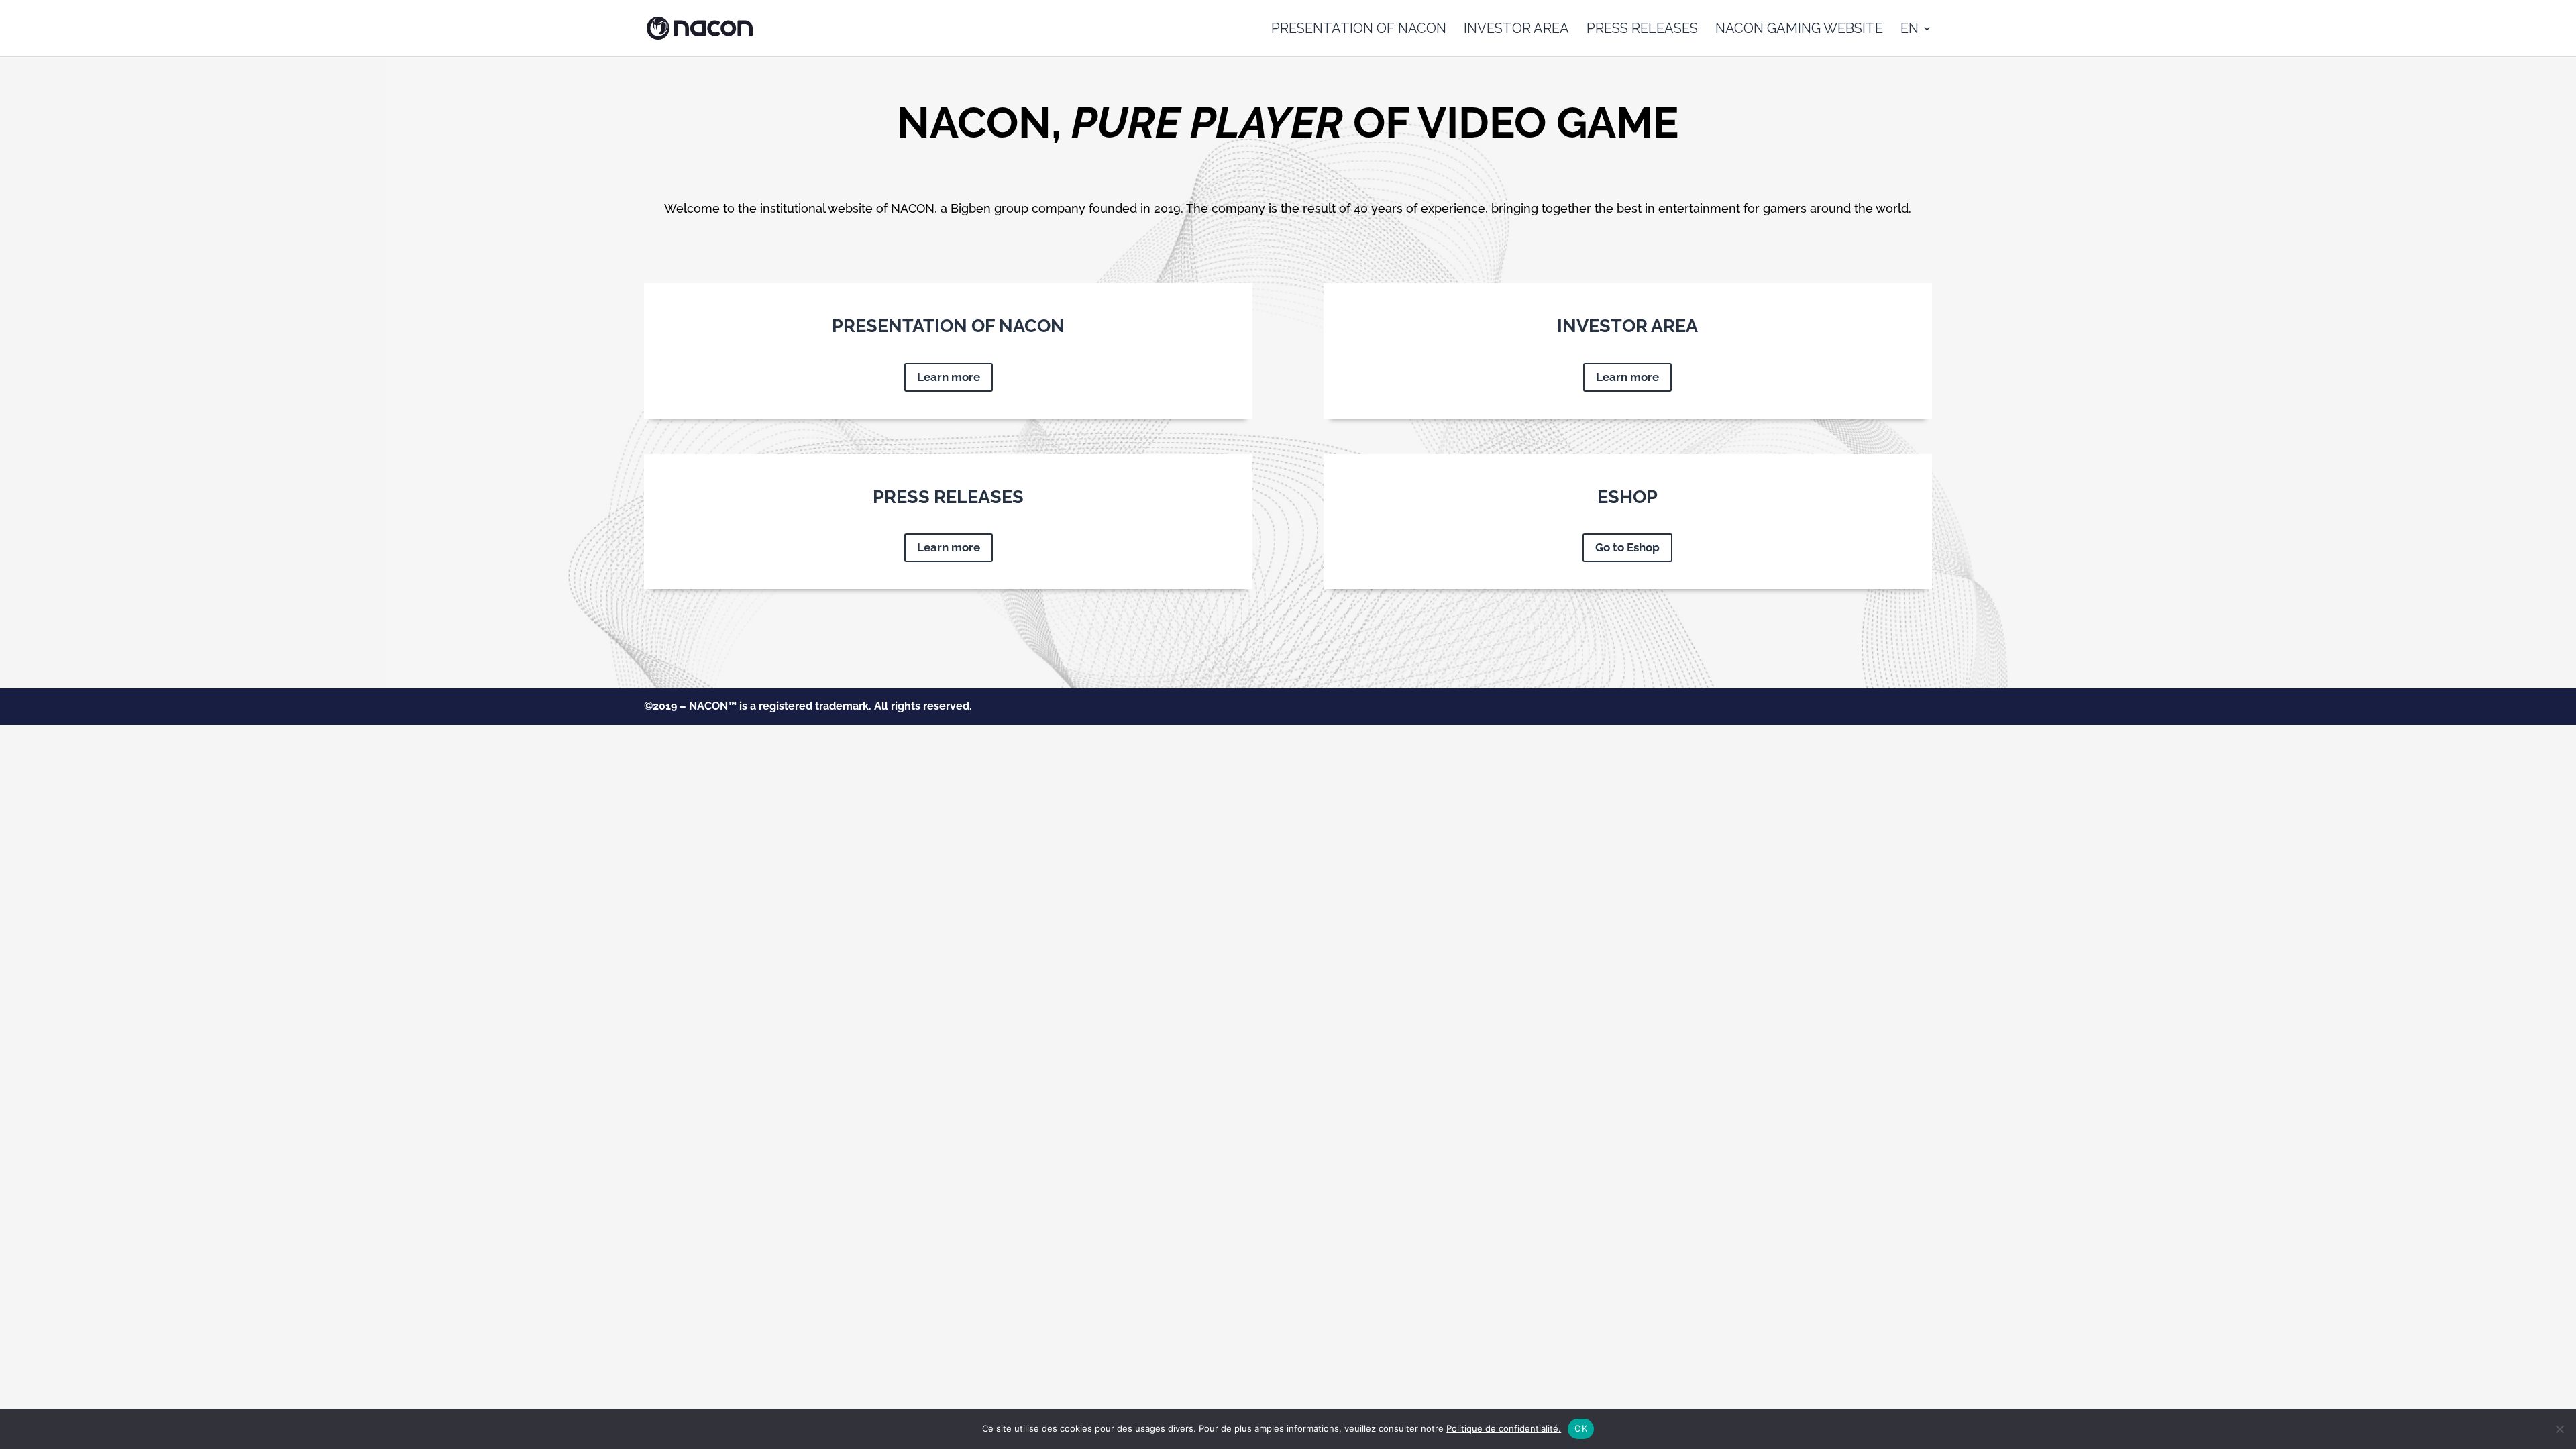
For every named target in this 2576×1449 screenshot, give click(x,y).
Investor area (1516, 30)
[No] (2559, 1429)
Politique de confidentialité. (1504, 1428)
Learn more (949, 377)
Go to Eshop (1627, 547)
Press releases (1642, 30)
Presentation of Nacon (1359, 30)
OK (1581, 1428)
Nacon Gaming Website (1799, 30)
